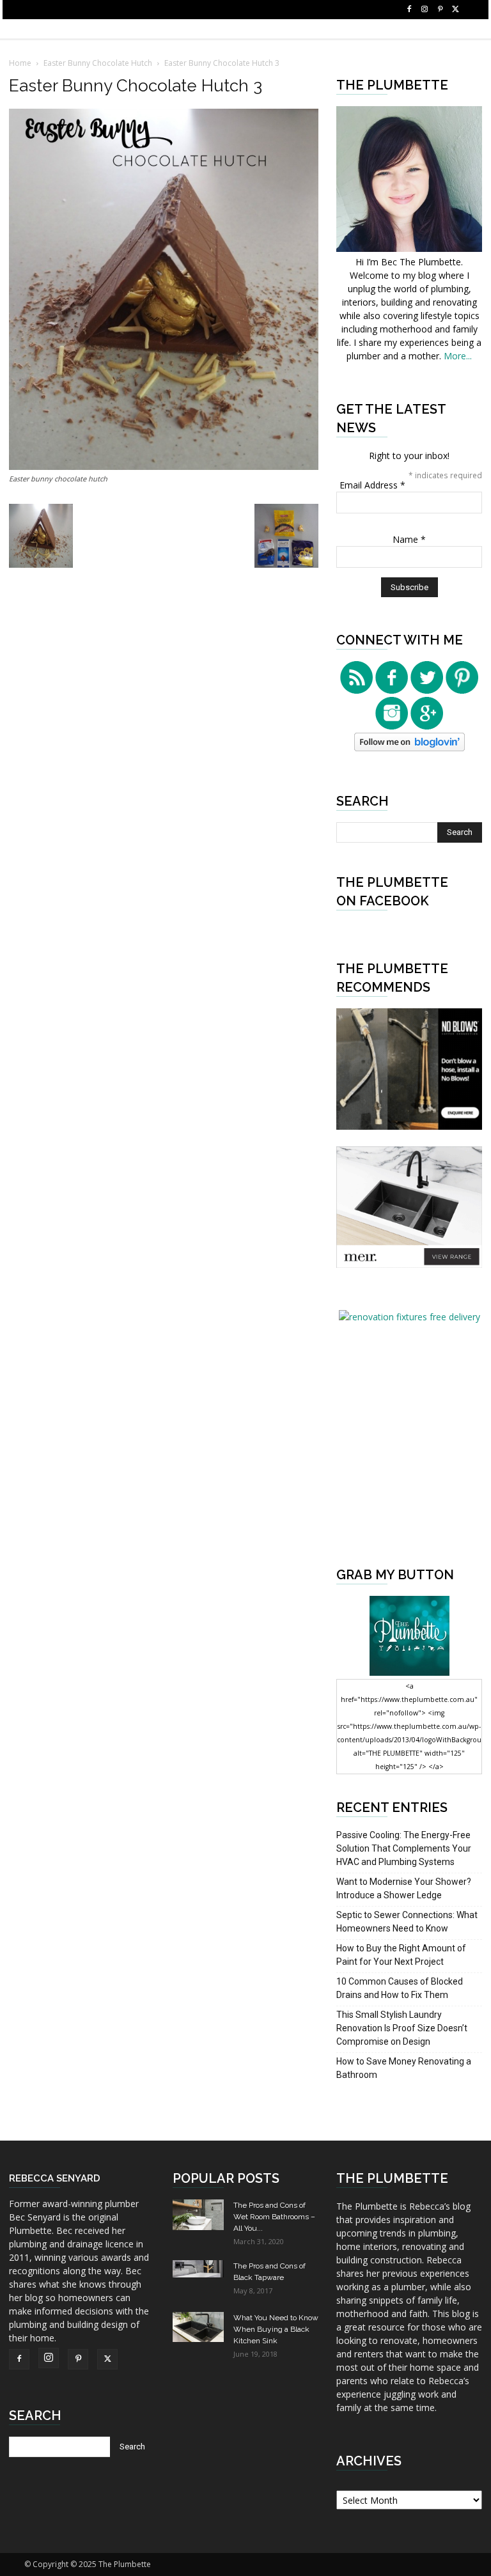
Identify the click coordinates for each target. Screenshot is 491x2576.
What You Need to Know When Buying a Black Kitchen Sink (276, 2329)
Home (20, 63)
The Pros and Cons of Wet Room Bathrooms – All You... (274, 2217)
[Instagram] (425, 10)
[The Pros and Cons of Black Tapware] (198, 2269)
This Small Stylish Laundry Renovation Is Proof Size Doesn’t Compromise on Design (402, 2028)
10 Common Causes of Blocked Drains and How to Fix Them (400, 1988)
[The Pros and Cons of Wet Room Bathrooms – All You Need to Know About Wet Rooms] (198, 2215)
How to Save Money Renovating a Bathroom (404, 2068)
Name (409, 539)
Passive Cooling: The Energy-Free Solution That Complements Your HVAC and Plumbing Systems (404, 1848)
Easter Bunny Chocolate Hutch (98, 63)
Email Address (372, 485)
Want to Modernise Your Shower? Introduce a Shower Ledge (404, 1888)
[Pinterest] (440, 10)
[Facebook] (409, 10)
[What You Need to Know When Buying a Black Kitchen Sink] (198, 2327)
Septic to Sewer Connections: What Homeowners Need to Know (407, 1922)
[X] (455, 10)
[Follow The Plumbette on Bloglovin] (409, 748)
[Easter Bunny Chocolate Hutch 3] (164, 466)
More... (458, 356)
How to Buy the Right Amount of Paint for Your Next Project (401, 1955)
